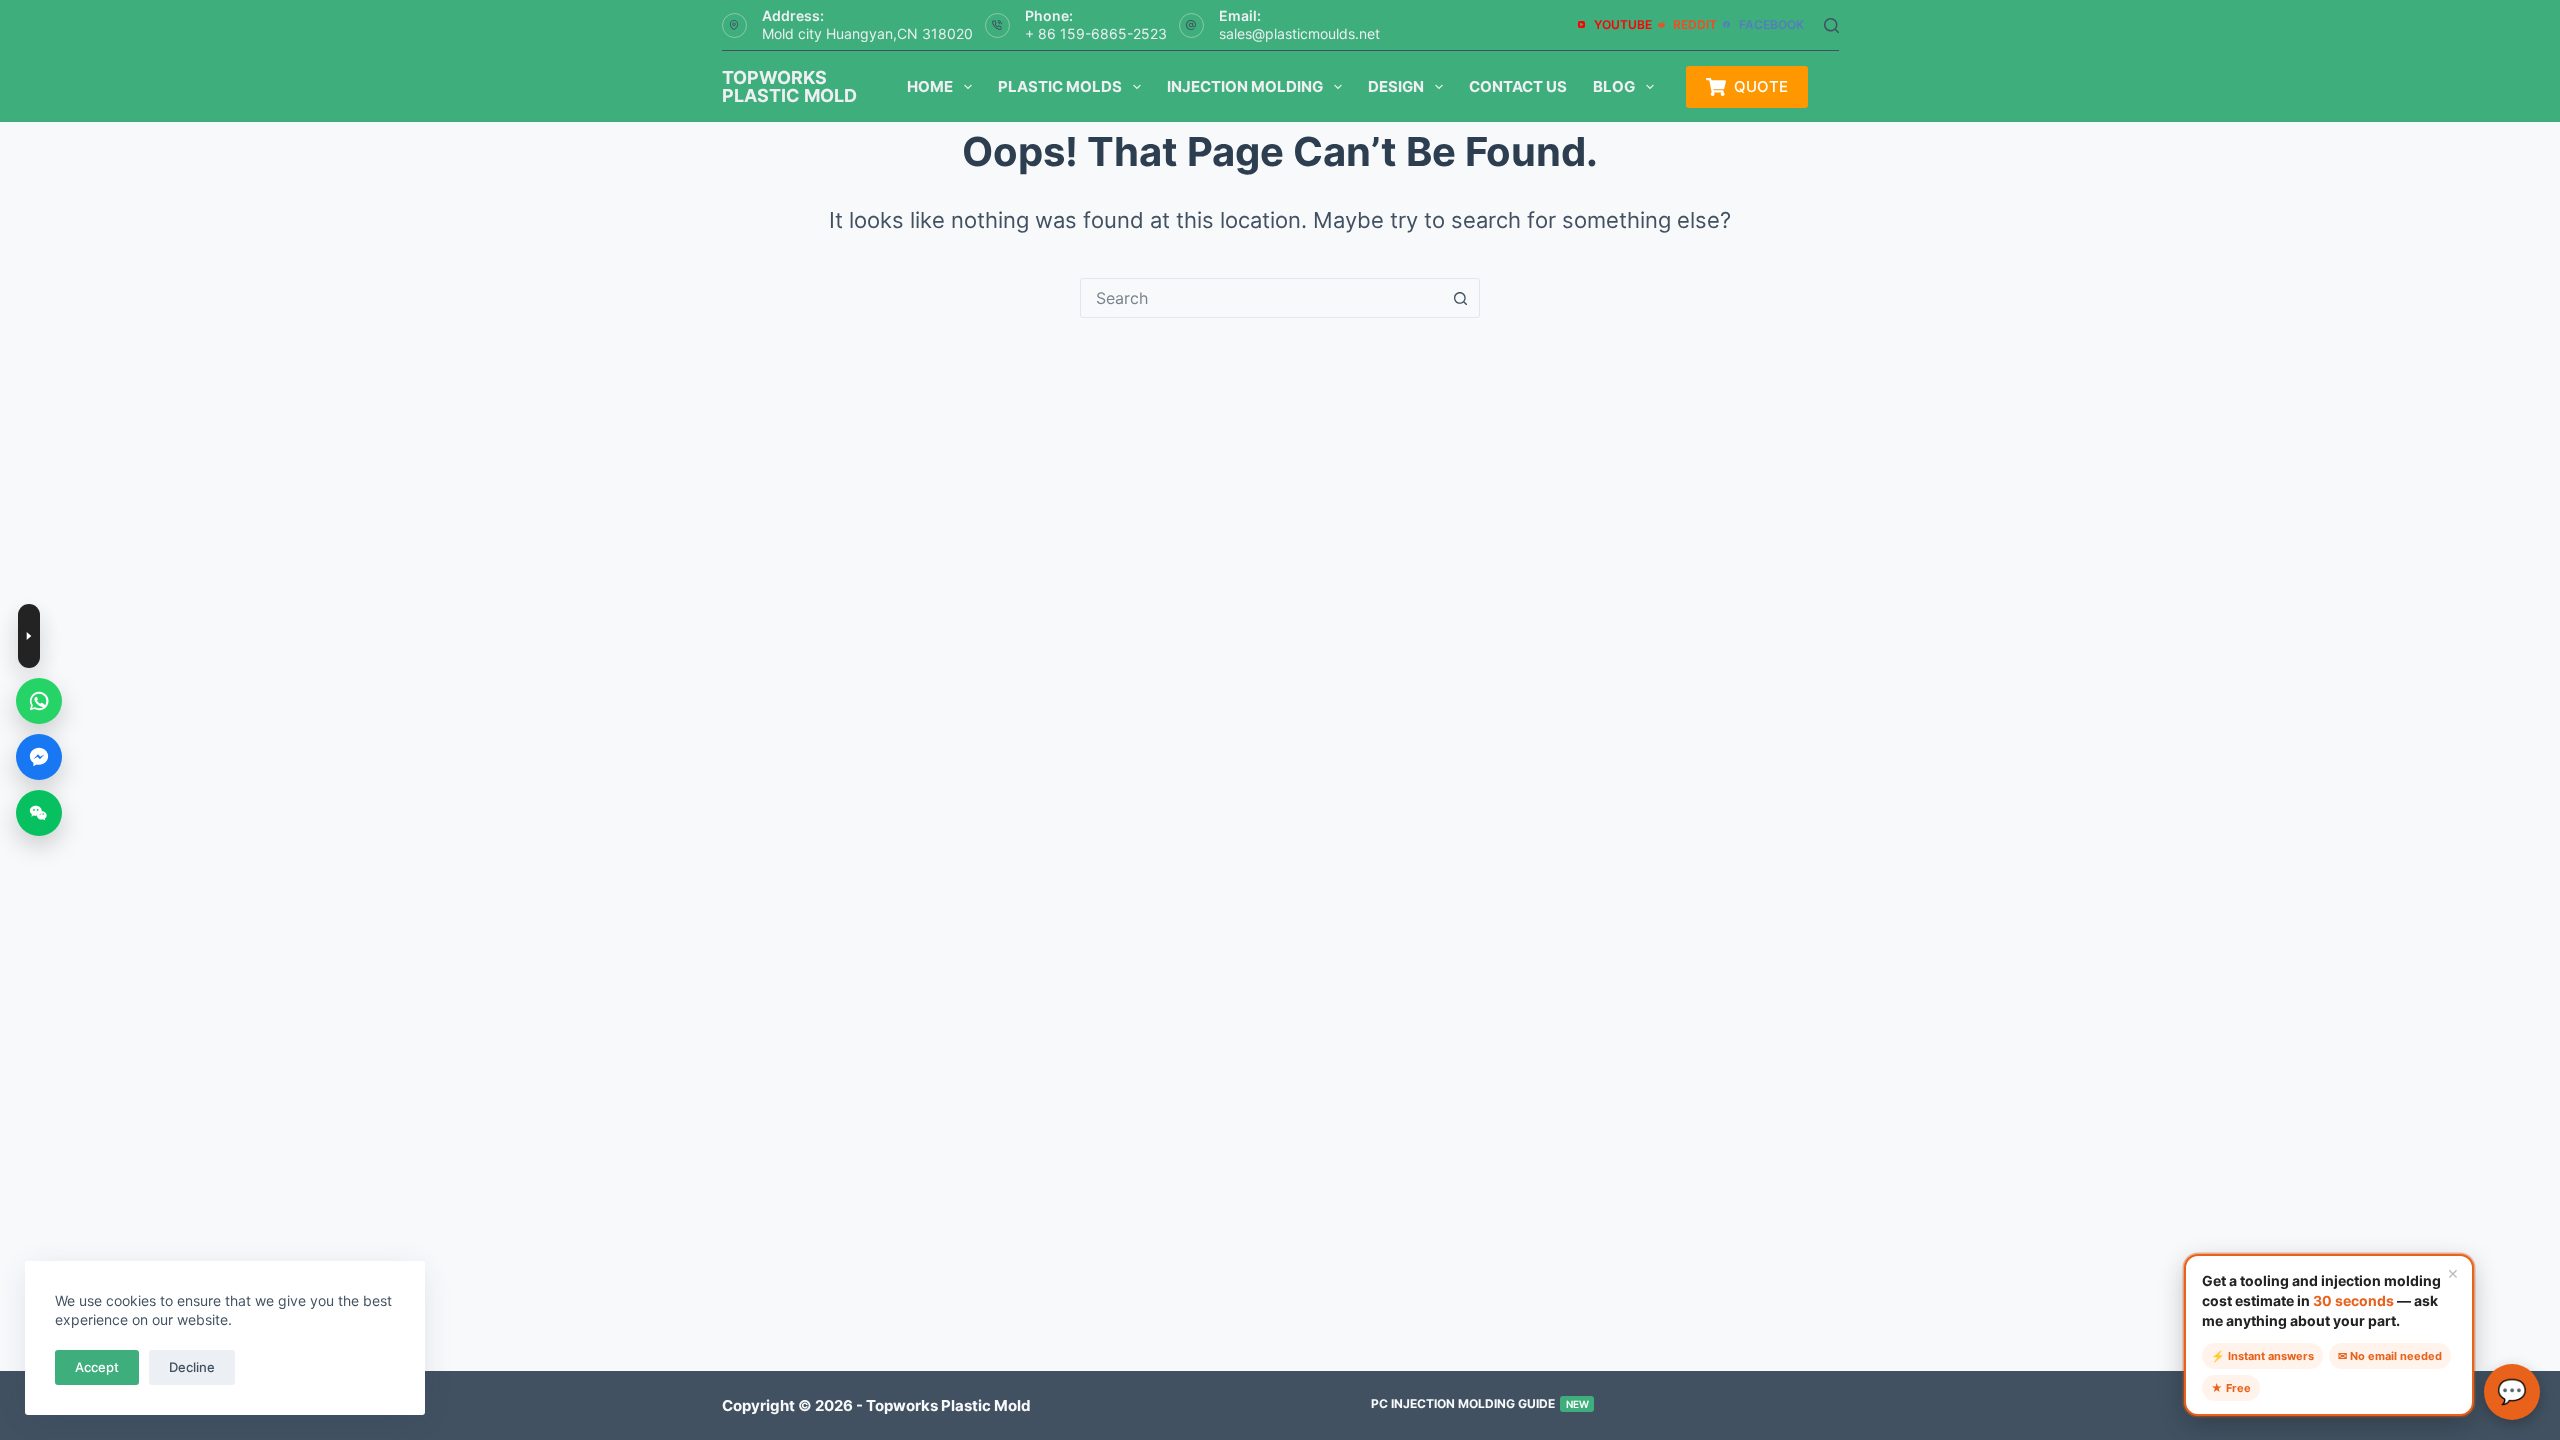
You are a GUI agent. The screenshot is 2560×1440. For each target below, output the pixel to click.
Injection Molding (1245, 86)
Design (1396, 86)
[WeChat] (39, 813)
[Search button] (1460, 298)
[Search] (1831, 25)
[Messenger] (39, 757)
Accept (97, 1367)
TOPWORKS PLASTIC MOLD (789, 86)
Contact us (1518, 86)
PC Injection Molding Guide (1480, 1403)
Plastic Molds (1060, 86)
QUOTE (1761, 86)
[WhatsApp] (39, 701)
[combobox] (1261, 298)
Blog (1614, 86)
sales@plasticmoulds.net (1299, 33)
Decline (192, 1367)
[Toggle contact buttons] (29, 636)
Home (930, 86)
